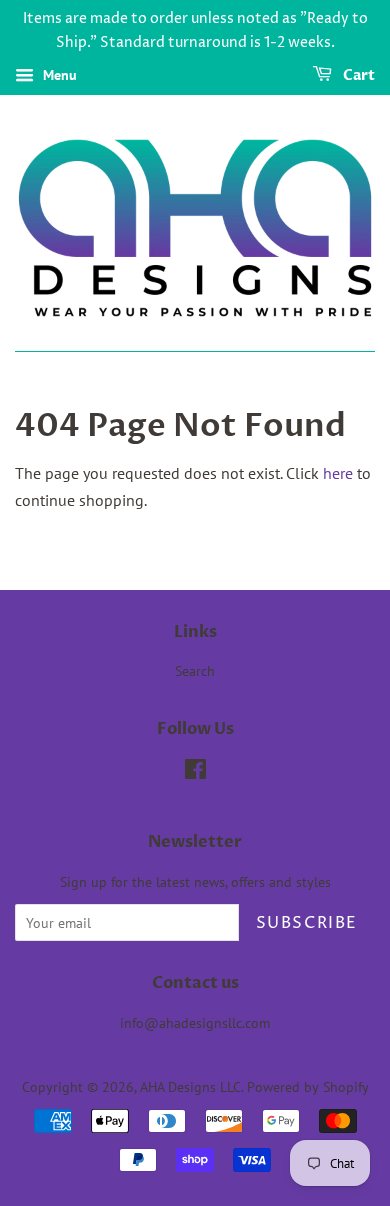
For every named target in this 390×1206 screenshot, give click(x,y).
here (338, 473)
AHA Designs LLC (190, 1087)
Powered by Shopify (308, 1087)
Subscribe (307, 923)
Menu (58, 75)
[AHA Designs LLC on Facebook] (195, 773)
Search (195, 671)
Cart (357, 75)
